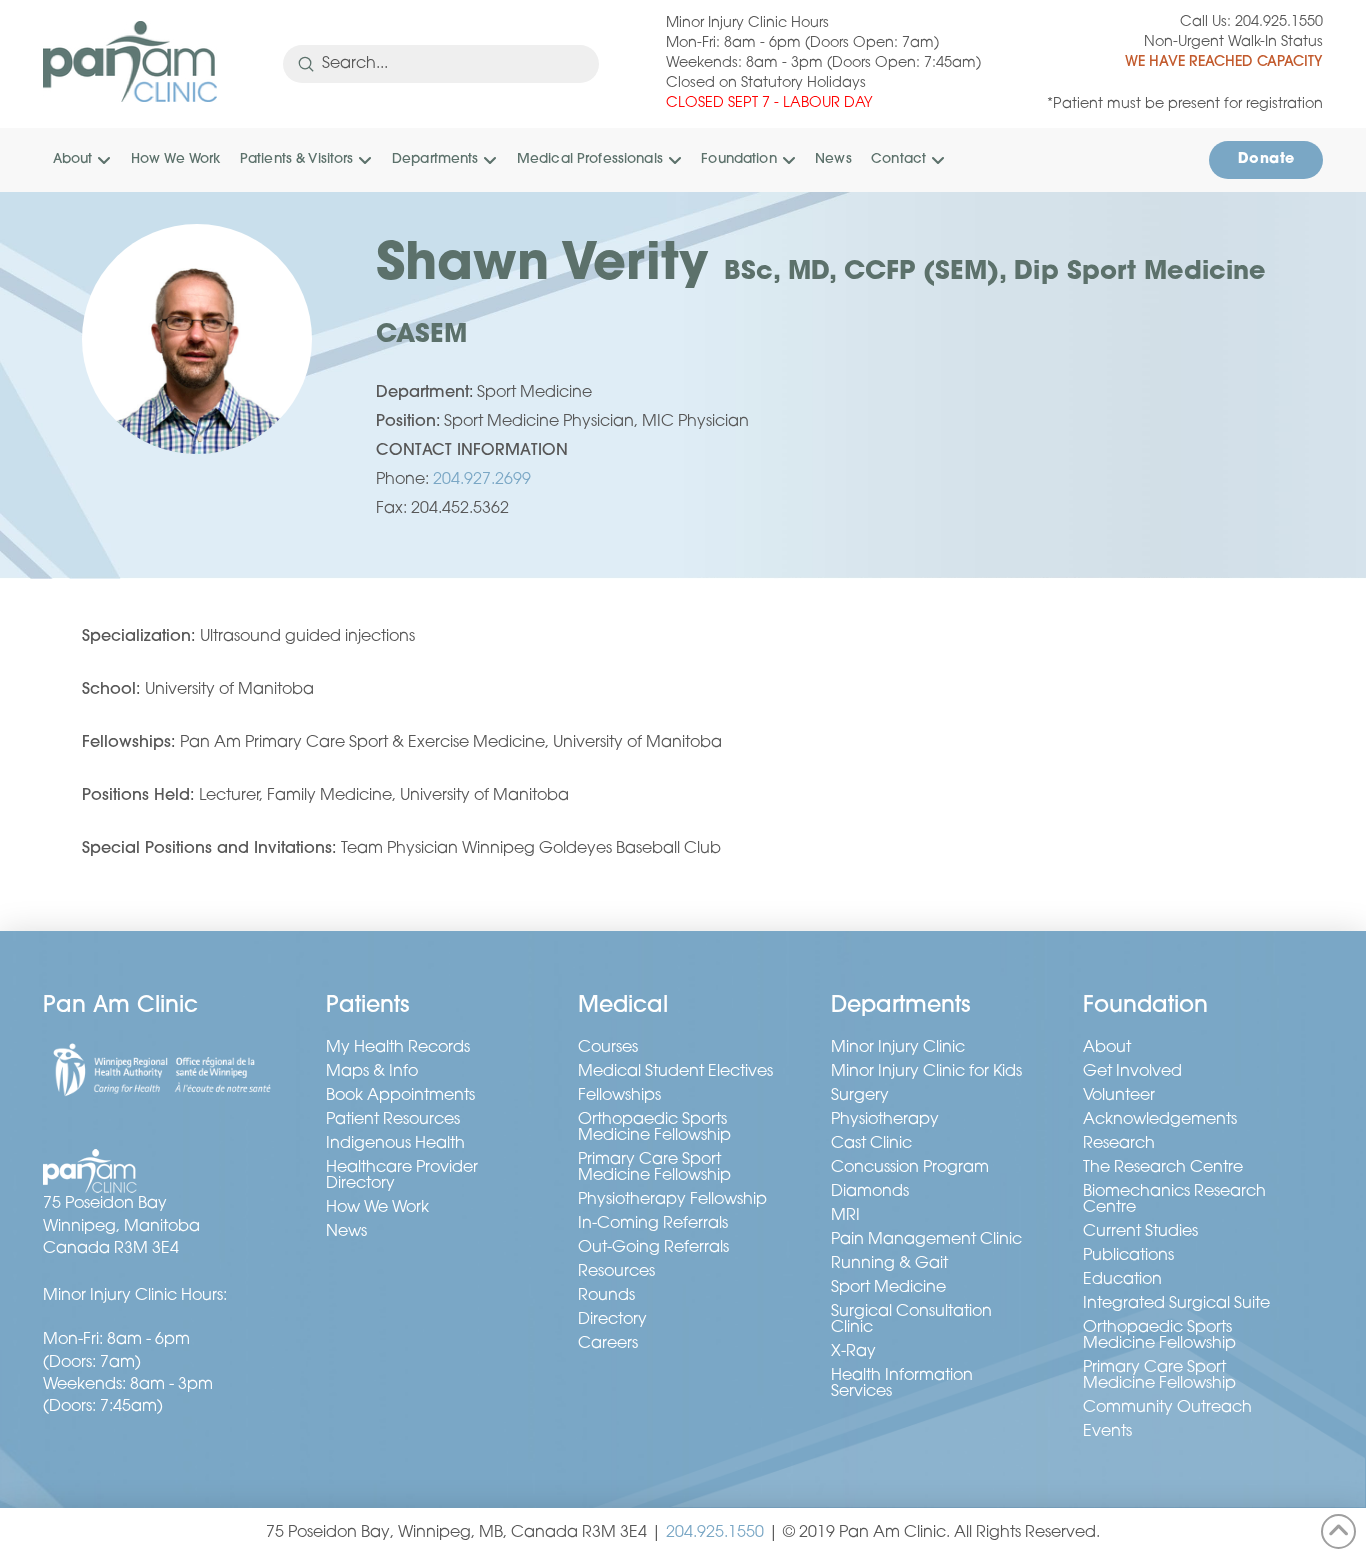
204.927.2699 (482, 480)
